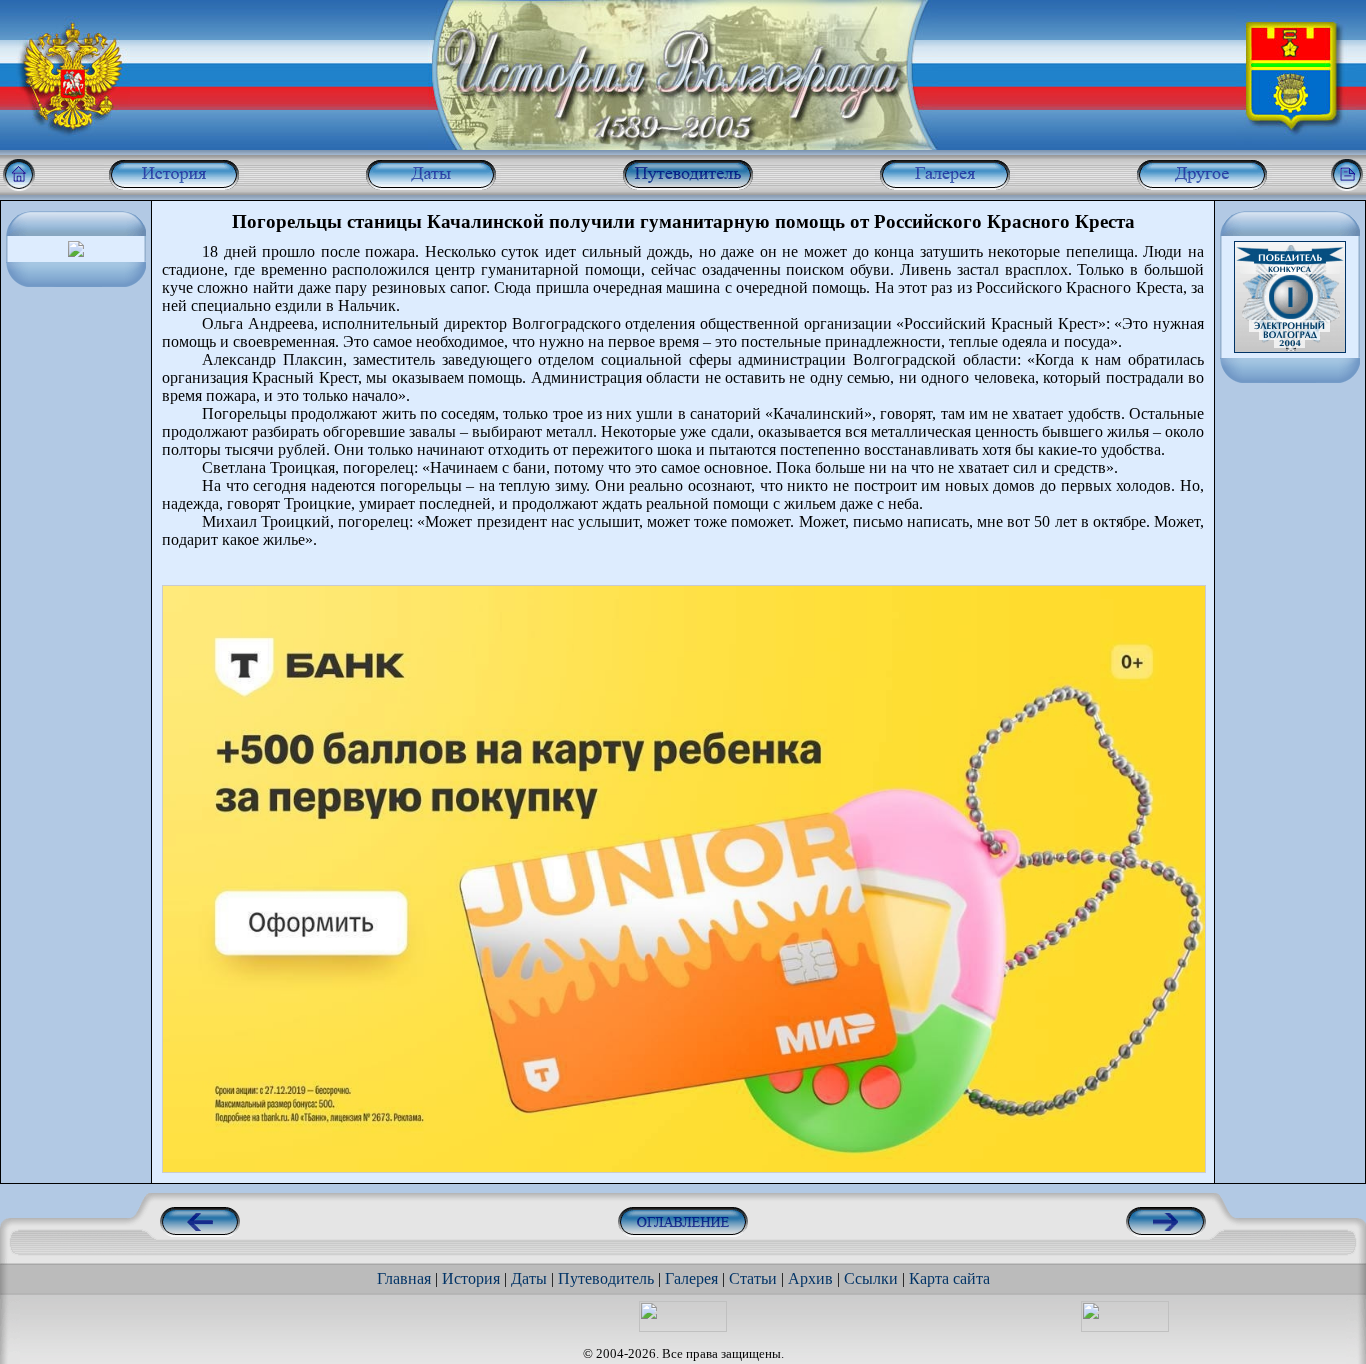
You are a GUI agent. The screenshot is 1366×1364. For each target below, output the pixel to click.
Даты (529, 1278)
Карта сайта (949, 1278)
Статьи (753, 1278)
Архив (810, 1278)
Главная (404, 1278)
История (471, 1278)
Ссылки (871, 1278)
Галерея (691, 1278)
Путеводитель (606, 1278)
